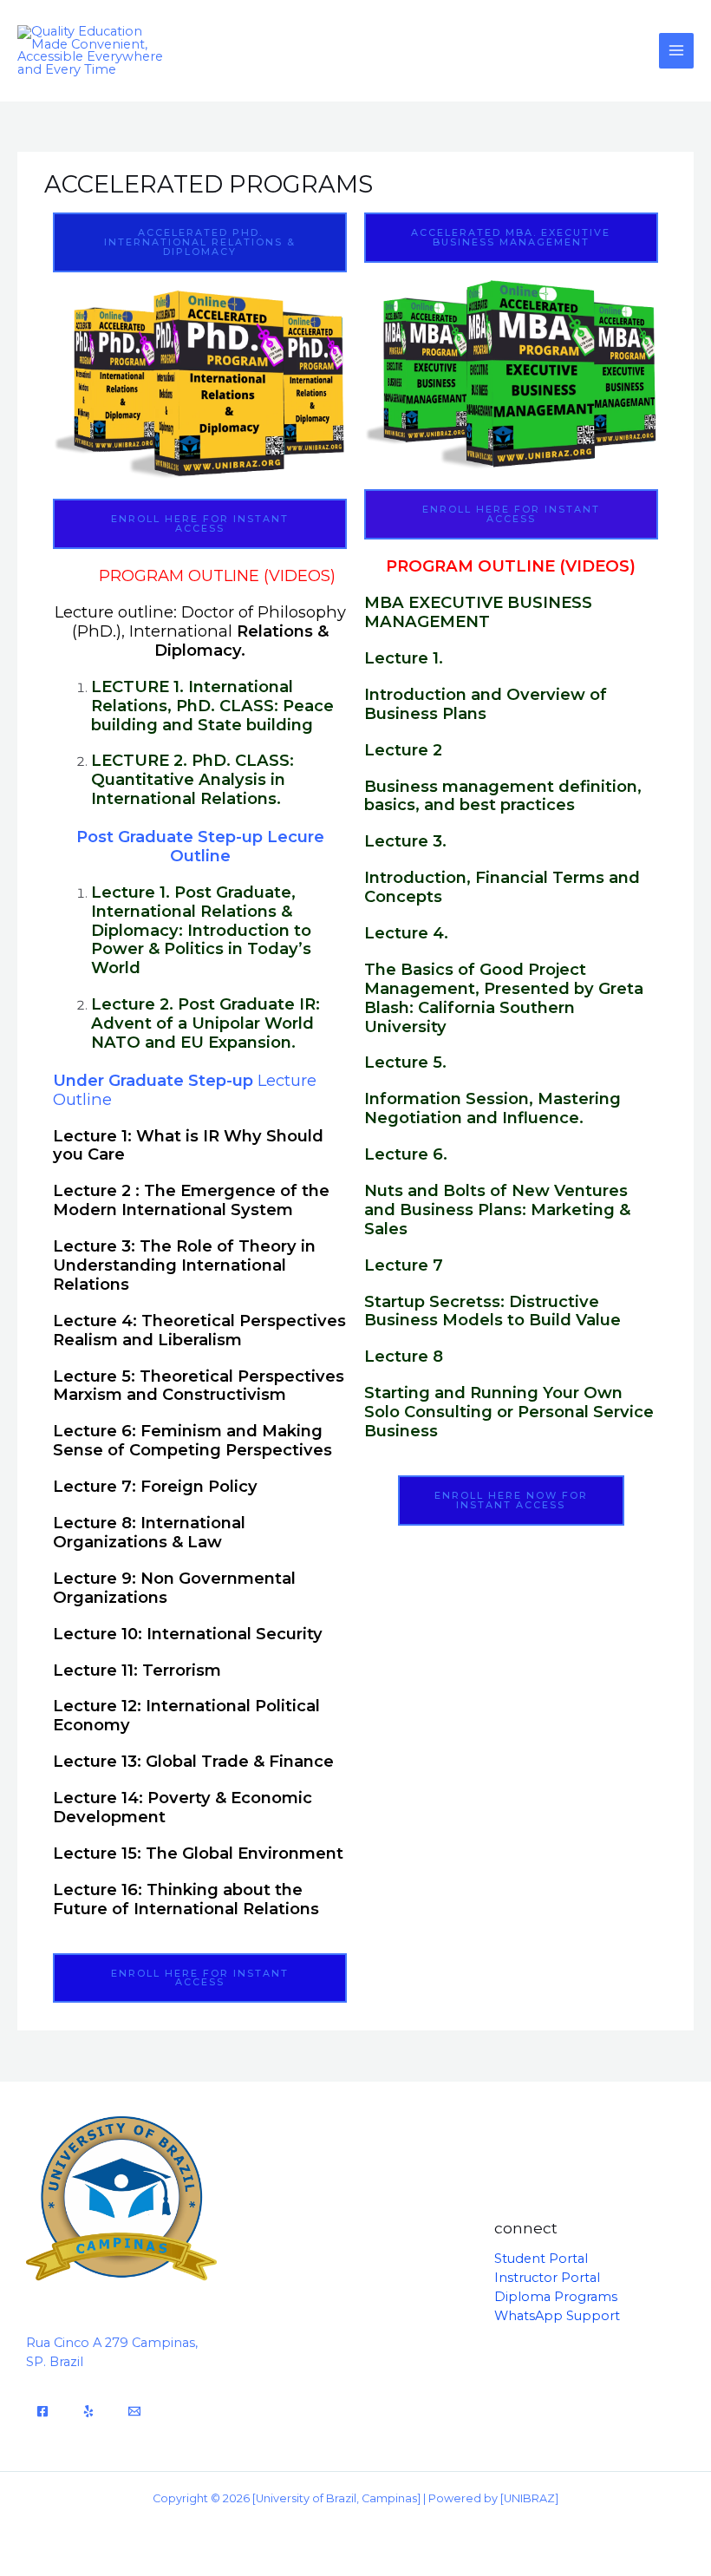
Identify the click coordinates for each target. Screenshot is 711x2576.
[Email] (134, 2411)
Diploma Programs (556, 2297)
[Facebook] (42, 2411)
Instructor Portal (547, 2278)
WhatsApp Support (557, 2316)
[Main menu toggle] (676, 50)
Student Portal (541, 2259)
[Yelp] (88, 2411)
